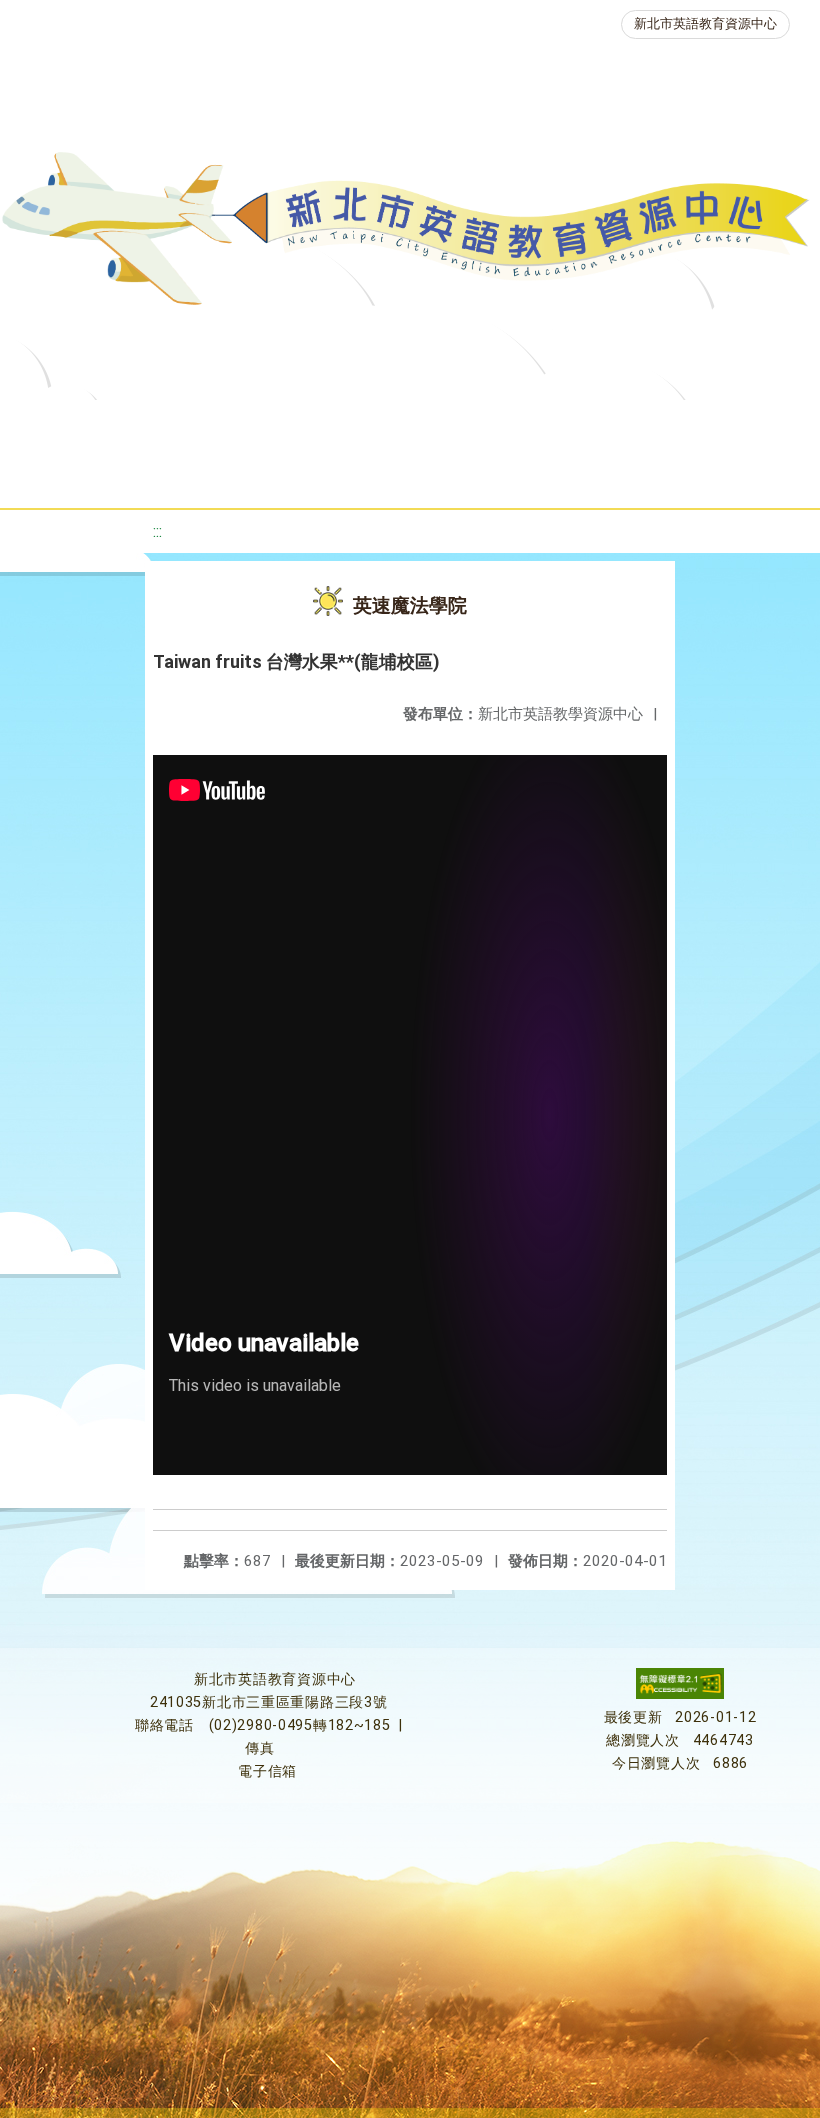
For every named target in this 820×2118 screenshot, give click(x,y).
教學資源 (430, 424)
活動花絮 (704, 474)
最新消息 (226, 424)
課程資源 (316, 424)
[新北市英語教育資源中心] (410, 234)
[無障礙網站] (680, 1694)
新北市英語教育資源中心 (705, 23)
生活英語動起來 (455, 474)
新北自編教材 (557, 424)
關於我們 (112, 424)
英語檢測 (92, 474)
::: (157, 531)
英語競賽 (206, 474)
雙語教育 (590, 474)
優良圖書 (684, 424)
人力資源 (320, 474)
